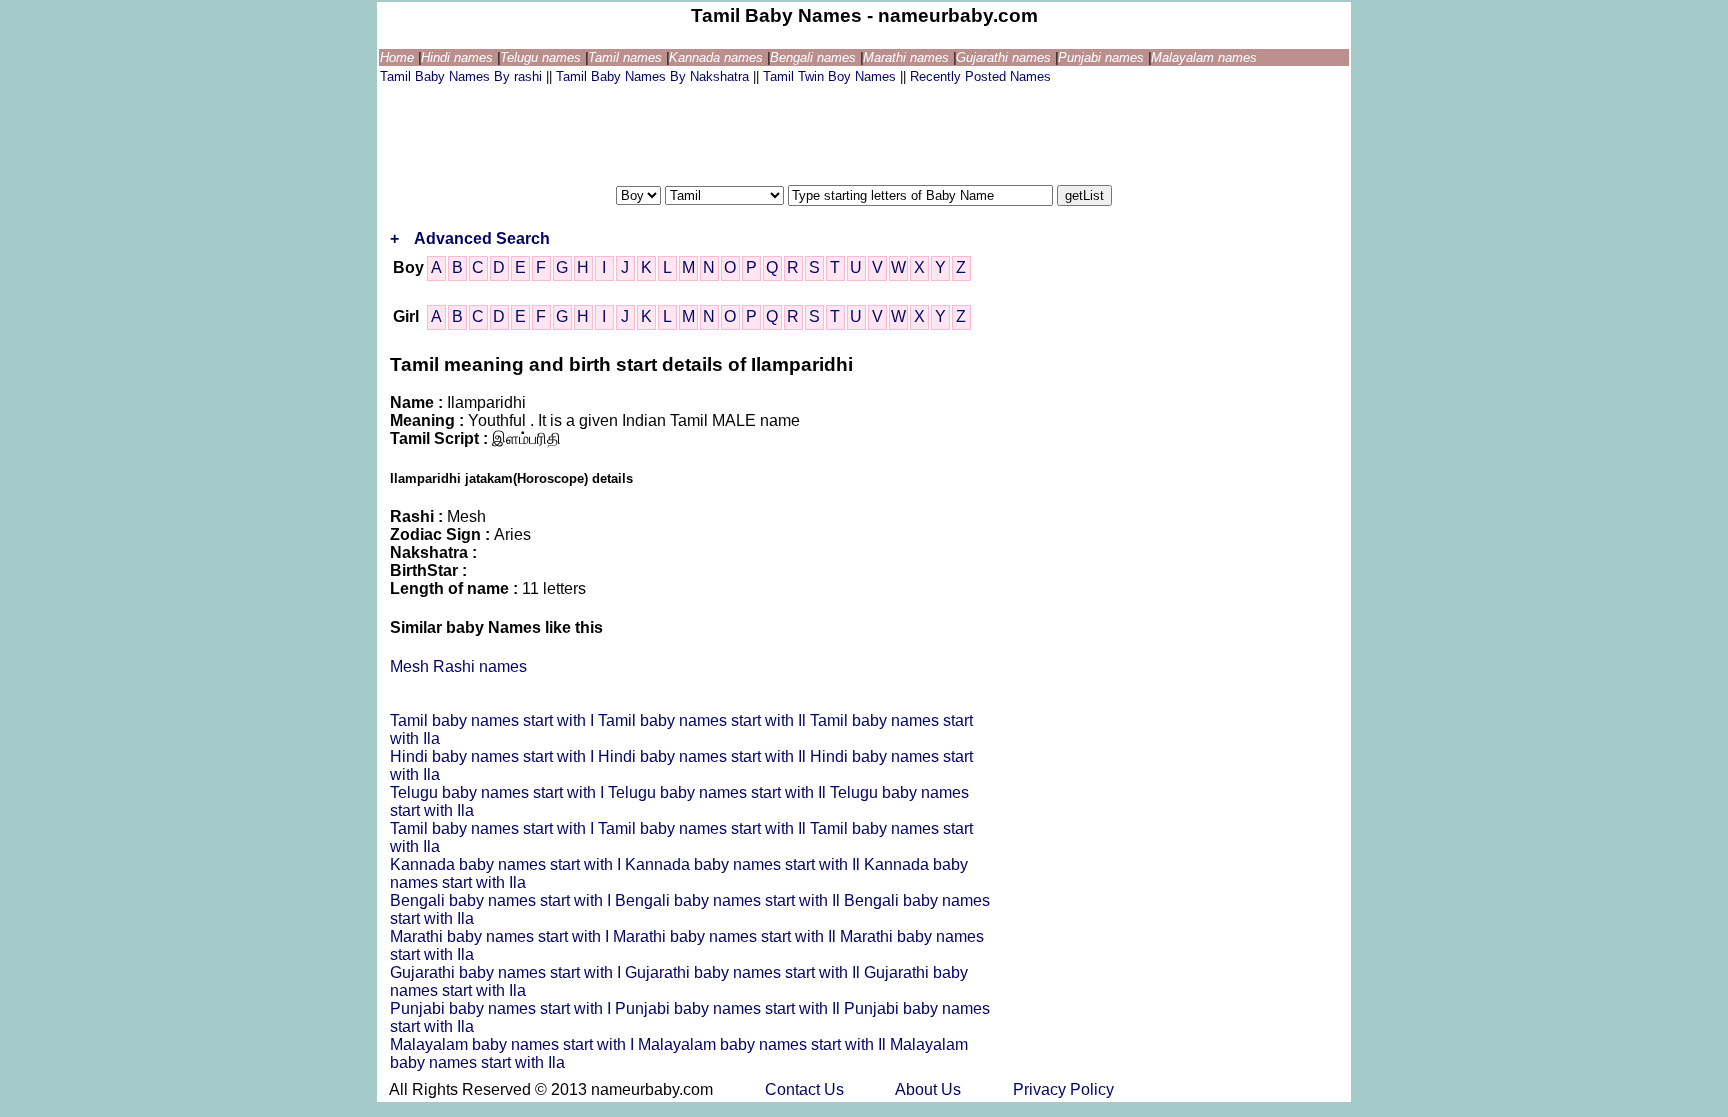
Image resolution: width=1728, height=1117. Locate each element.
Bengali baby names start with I (502, 900)
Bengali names (815, 57)
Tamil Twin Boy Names (831, 76)
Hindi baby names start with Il (704, 756)
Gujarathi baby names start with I (507, 972)
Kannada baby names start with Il (744, 864)
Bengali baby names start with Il (729, 900)
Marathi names (908, 57)
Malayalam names (1204, 57)
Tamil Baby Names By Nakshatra (654, 76)
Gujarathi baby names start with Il (744, 972)
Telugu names (542, 57)
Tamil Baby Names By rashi (463, 76)
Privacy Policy (1063, 1089)
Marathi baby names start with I (501, 936)
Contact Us (806, 1089)
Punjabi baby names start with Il (729, 1008)
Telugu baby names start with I (499, 792)
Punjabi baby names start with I (502, 1008)
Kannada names (718, 57)
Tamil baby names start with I (494, 720)
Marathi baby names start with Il (726, 936)
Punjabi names (1103, 57)
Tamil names (627, 57)
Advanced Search (482, 238)
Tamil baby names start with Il (704, 720)
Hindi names (459, 57)
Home (399, 57)
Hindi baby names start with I (494, 756)
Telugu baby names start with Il (719, 792)
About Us (930, 1089)
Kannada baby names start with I (507, 864)
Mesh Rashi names (458, 666)
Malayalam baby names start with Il (764, 1044)
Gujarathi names (1005, 57)
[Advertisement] (744, 133)
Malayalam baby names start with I (514, 1044)
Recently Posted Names (980, 76)
